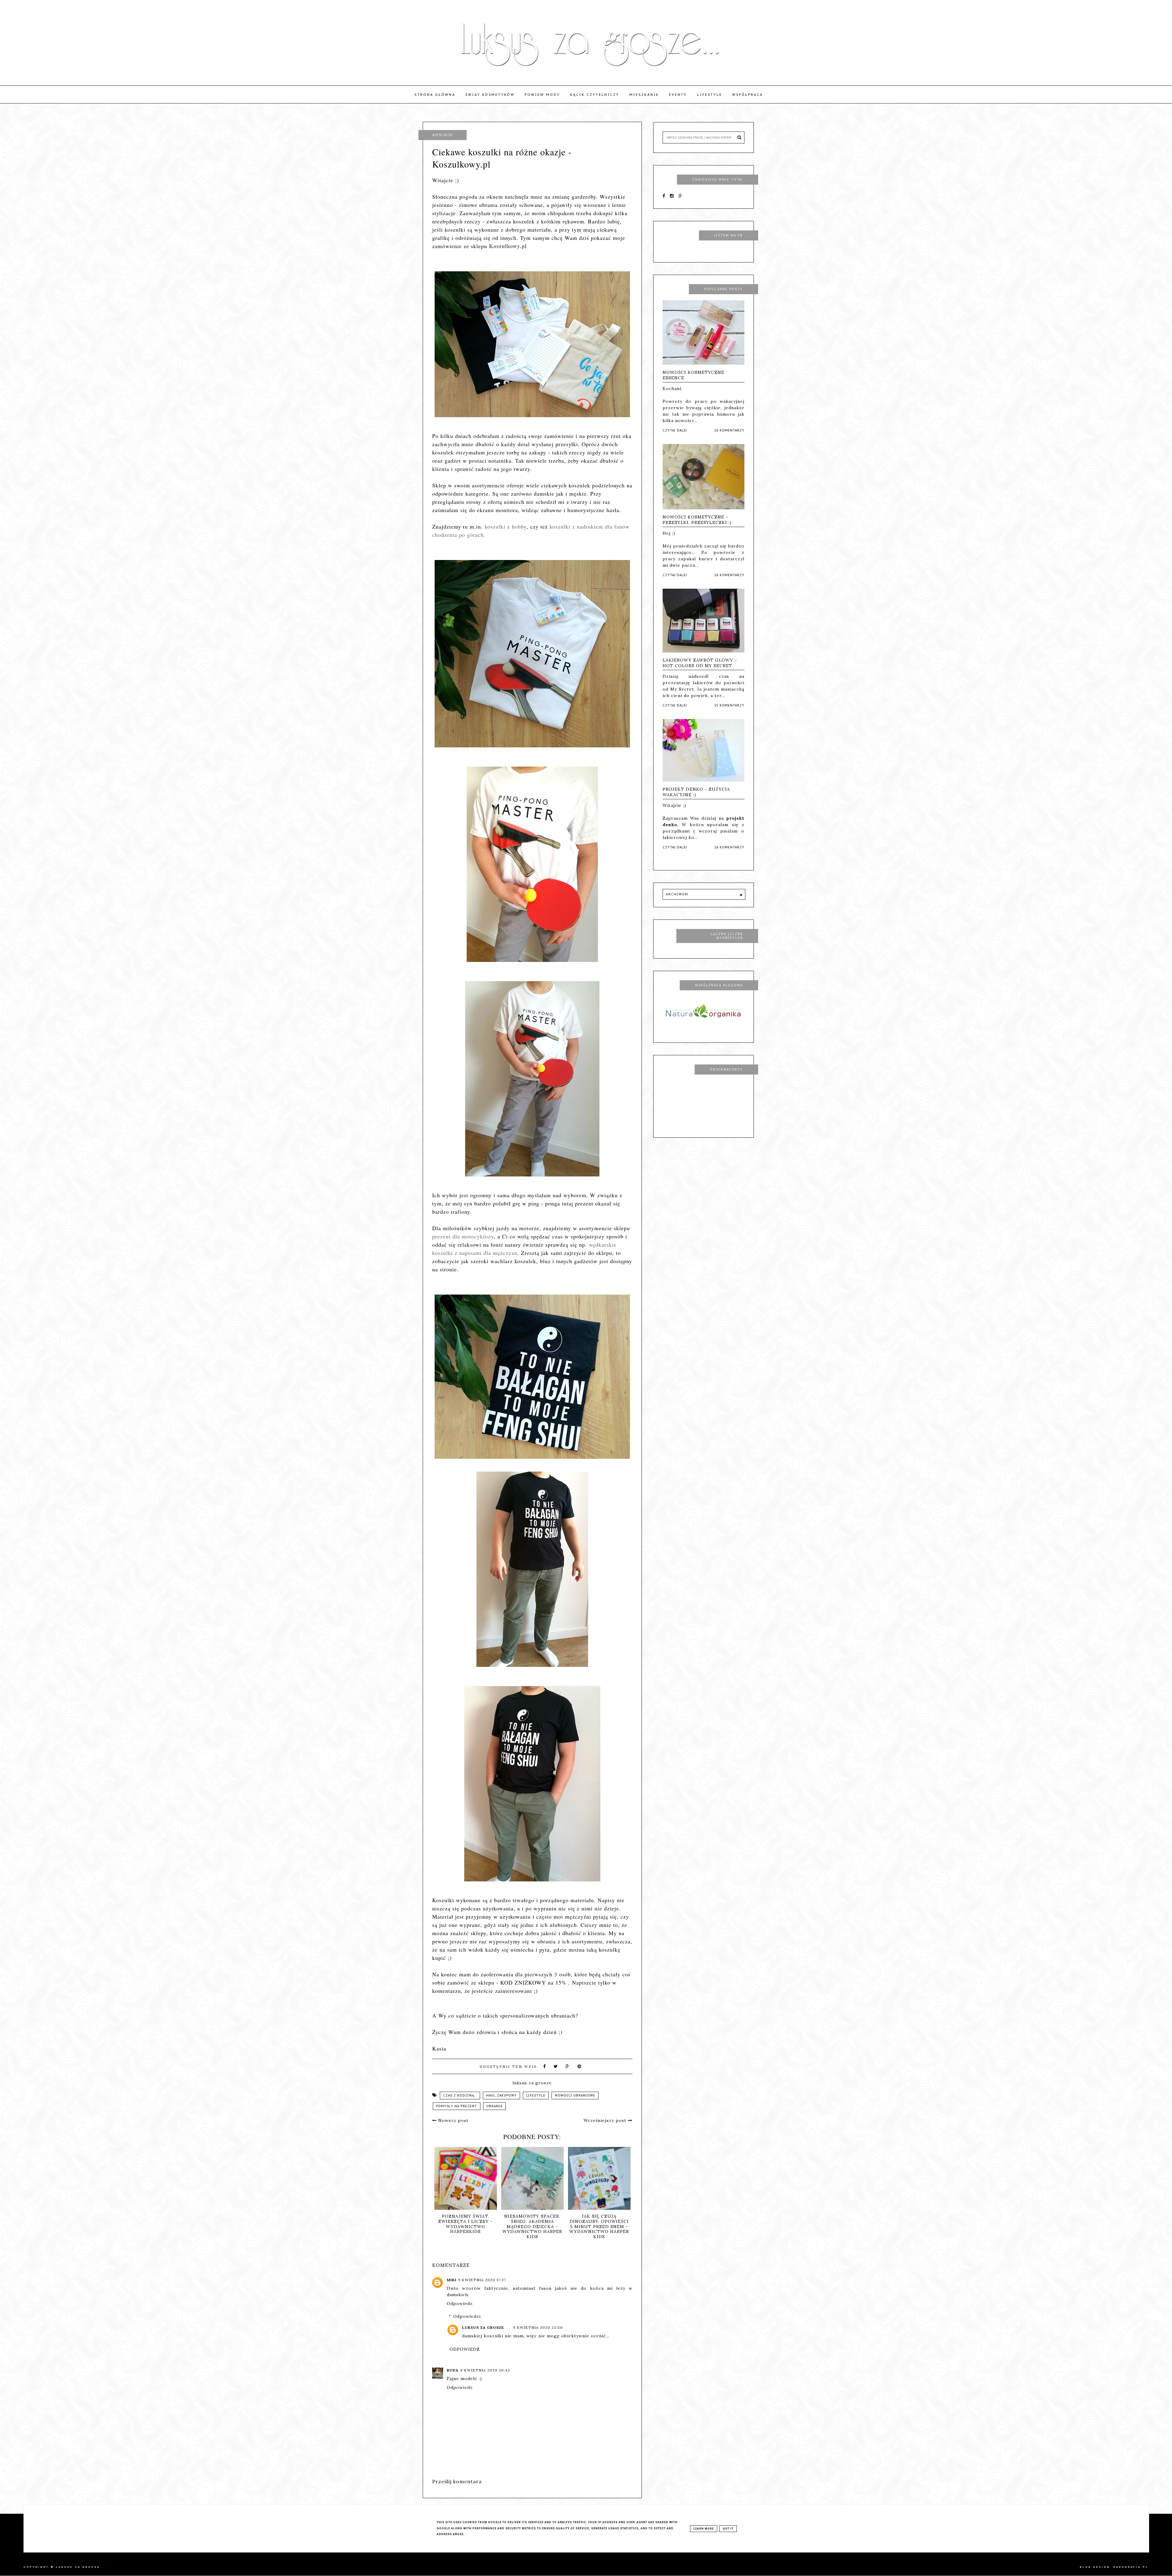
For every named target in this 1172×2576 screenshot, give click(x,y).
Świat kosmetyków (490, 95)
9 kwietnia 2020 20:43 (485, 2370)
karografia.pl (1131, 2567)
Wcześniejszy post (606, 2120)
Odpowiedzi (467, 2316)
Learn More (704, 2529)
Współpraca (748, 95)
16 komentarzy (729, 430)
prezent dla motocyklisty (463, 1236)
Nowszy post (453, 2120)
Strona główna (435, 95)
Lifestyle (710, 95)
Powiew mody (542, 95)
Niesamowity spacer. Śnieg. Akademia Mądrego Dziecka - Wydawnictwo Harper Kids (532, 2226)
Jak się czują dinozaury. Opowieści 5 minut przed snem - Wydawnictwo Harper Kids (599, 2226)
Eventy (678, 95)
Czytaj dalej (675, 430)
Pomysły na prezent (457, 2106)
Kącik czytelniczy (595, 95)
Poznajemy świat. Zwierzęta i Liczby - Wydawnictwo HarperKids (465, 2224)
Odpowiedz (460, 2303)
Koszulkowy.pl (508, 246)
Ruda (453, 2370)
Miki (452, 2280)
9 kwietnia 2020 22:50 (538, 2327)
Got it (728, 2529)
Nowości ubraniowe (575, 2095)
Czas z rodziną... (460, 2095)
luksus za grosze (483, 2327)
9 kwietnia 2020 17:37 (482, 2280)
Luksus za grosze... (81, 2567)
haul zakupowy (501, 2095)
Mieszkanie (644, 95)
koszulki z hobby (506, 526)
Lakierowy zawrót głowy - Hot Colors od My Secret (700, 663)
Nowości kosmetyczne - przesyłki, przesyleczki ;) (697, 520)
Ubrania (494, 2106)
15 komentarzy (729, 705)
